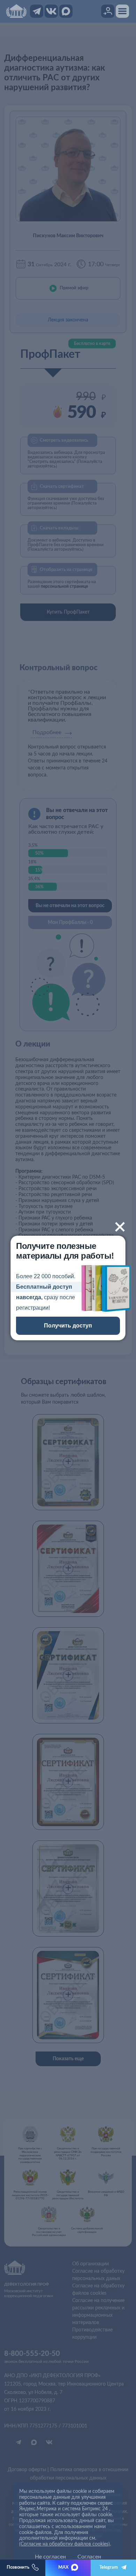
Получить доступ (68, 1326)
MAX (63, 2567)
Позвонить (18, 2567)
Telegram (109, 2567)
